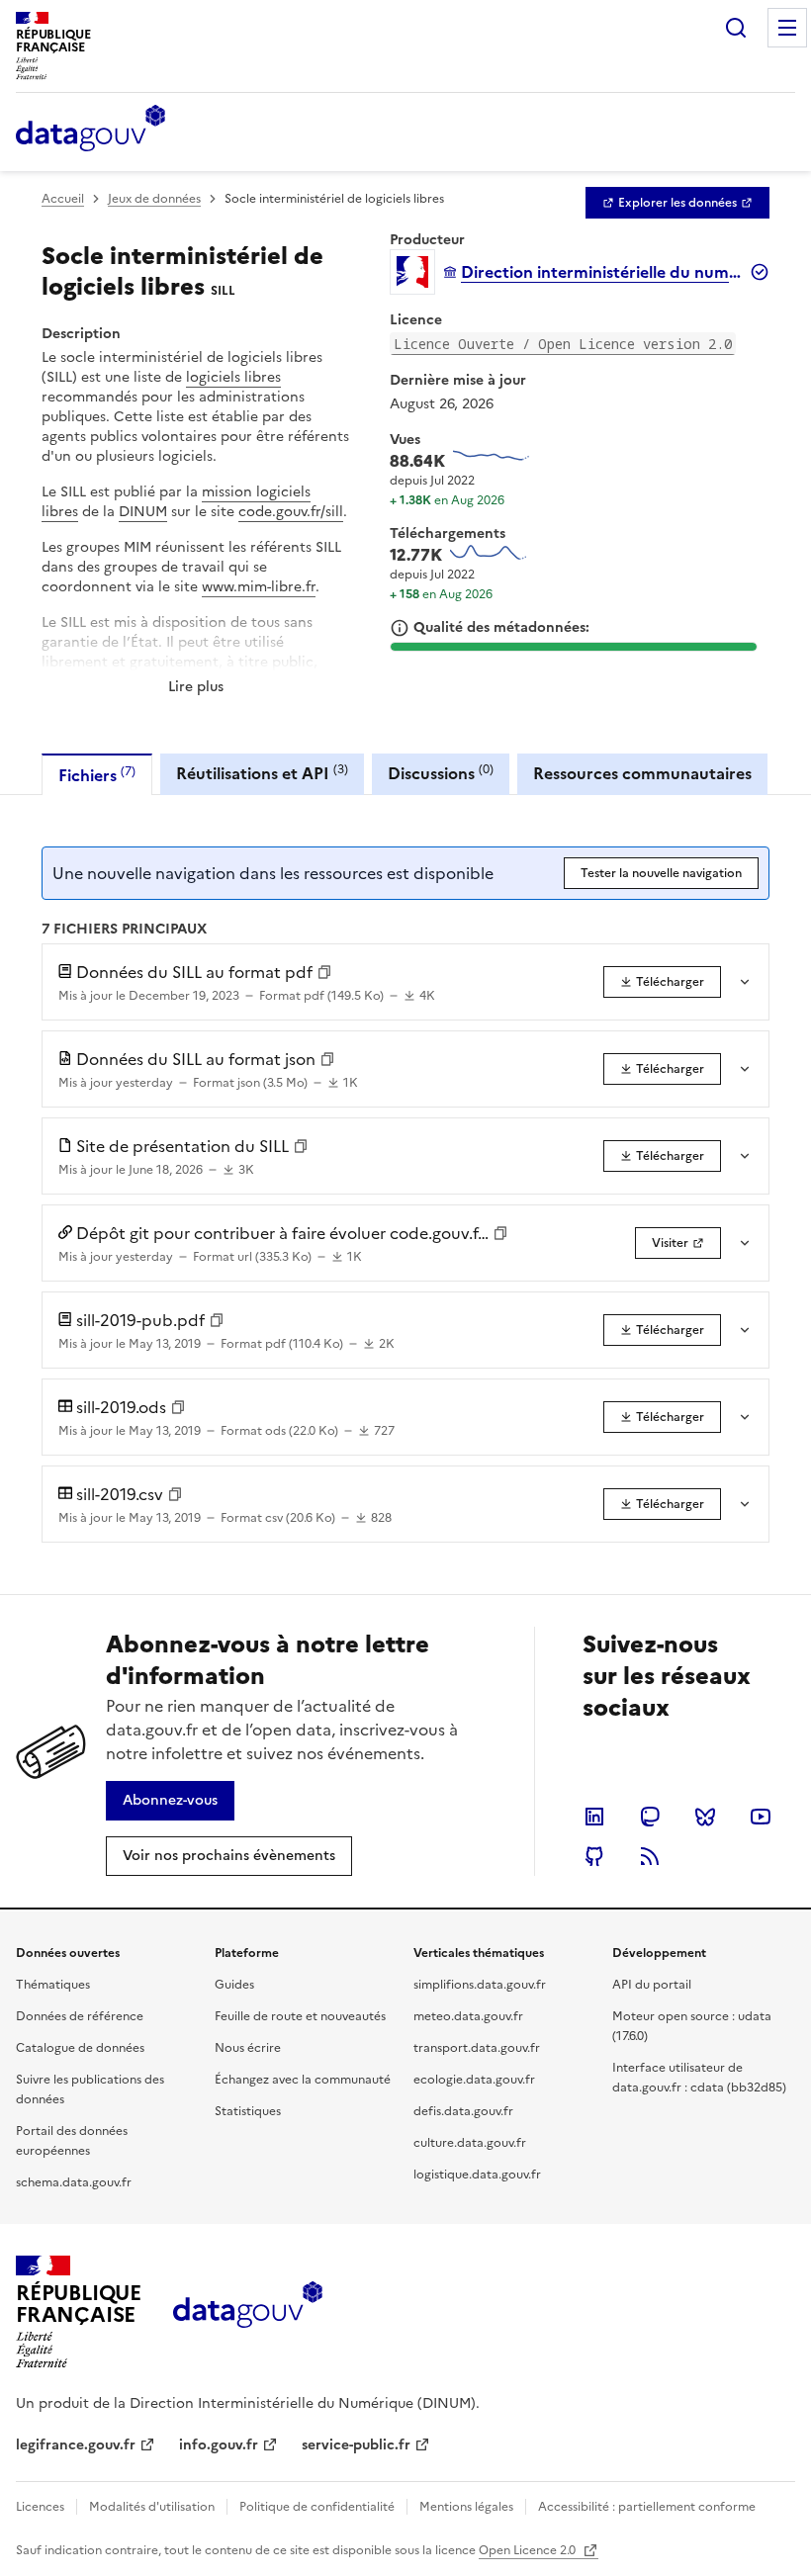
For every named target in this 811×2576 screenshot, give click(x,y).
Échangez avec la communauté (303, 2080)
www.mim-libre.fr (259, 587)
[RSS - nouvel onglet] (650, 1856)
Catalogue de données (80, 2048)
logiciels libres (233, 377)
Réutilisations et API (262, 773)
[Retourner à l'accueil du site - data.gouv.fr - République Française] (248, 2312)
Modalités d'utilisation (152, 2507)
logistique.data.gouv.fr (477, 2175)
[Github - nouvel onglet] (594, 1856)
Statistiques (248, 2111)
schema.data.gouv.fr (74, 2182)
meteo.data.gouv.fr (468, 2016)
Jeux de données (154, 199)
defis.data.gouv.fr (463, 2111)
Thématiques (53, 1985)
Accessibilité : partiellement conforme (647, 2507)
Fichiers (97, 775)
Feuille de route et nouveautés (300, 2016)
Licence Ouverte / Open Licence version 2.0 (563, 344)
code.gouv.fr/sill (291, 512)
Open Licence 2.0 (529, 2550)
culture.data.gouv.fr (470, 2143)
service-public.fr (356, 2445)
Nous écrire (248, 2048)
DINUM (143, 512)
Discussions (441, 773)
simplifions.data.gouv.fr (480, 1985)
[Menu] (787, 28)
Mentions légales (466, 2507)
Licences (40, 2507)
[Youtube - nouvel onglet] (761, 1817)
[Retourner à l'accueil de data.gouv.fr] (90, 130)
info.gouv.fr (219, 2445)
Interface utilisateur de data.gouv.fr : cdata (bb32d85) (699, 2078)
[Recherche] (736, 28)
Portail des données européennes (72, 2141)
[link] (677, 203)
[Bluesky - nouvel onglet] (705, 1817)
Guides (234, 1985)
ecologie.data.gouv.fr (474, 2080)
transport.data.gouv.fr (477, 2048)
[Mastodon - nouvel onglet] (650, 1817)
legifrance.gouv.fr (76, 2445)
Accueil (63, 199)
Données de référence (80, 2016)
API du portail (652, 1985)
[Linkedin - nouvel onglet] (594, 1817)
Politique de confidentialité (317, 2507)
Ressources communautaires (642, 773)
